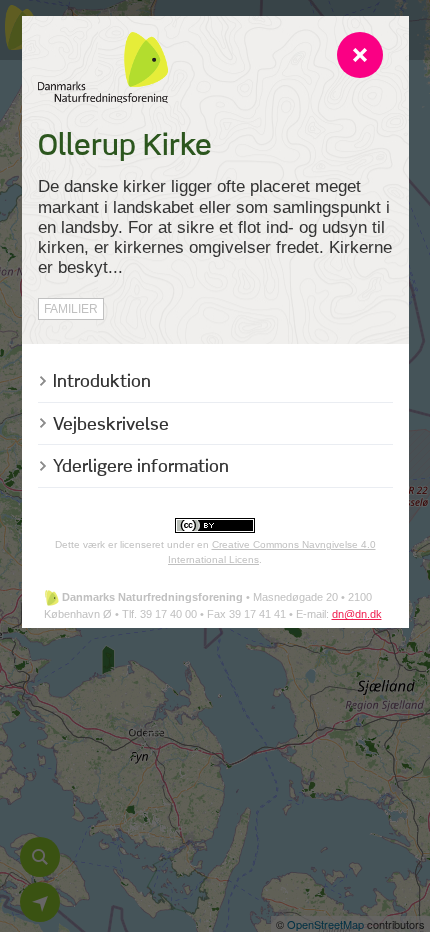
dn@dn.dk (357, 614)
